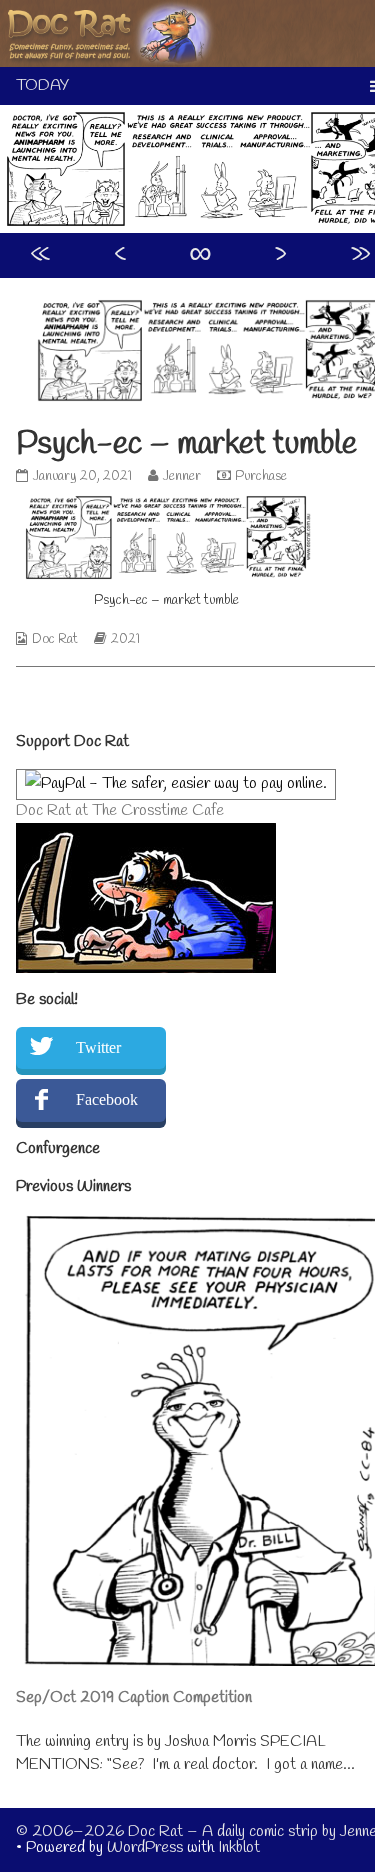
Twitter (98, 1047)
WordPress (145, 1847)
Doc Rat (55, 639)
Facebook (107, 1099)
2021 (125, 639)
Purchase (261, 476)
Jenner (181, 476)
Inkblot (239, 1847)
